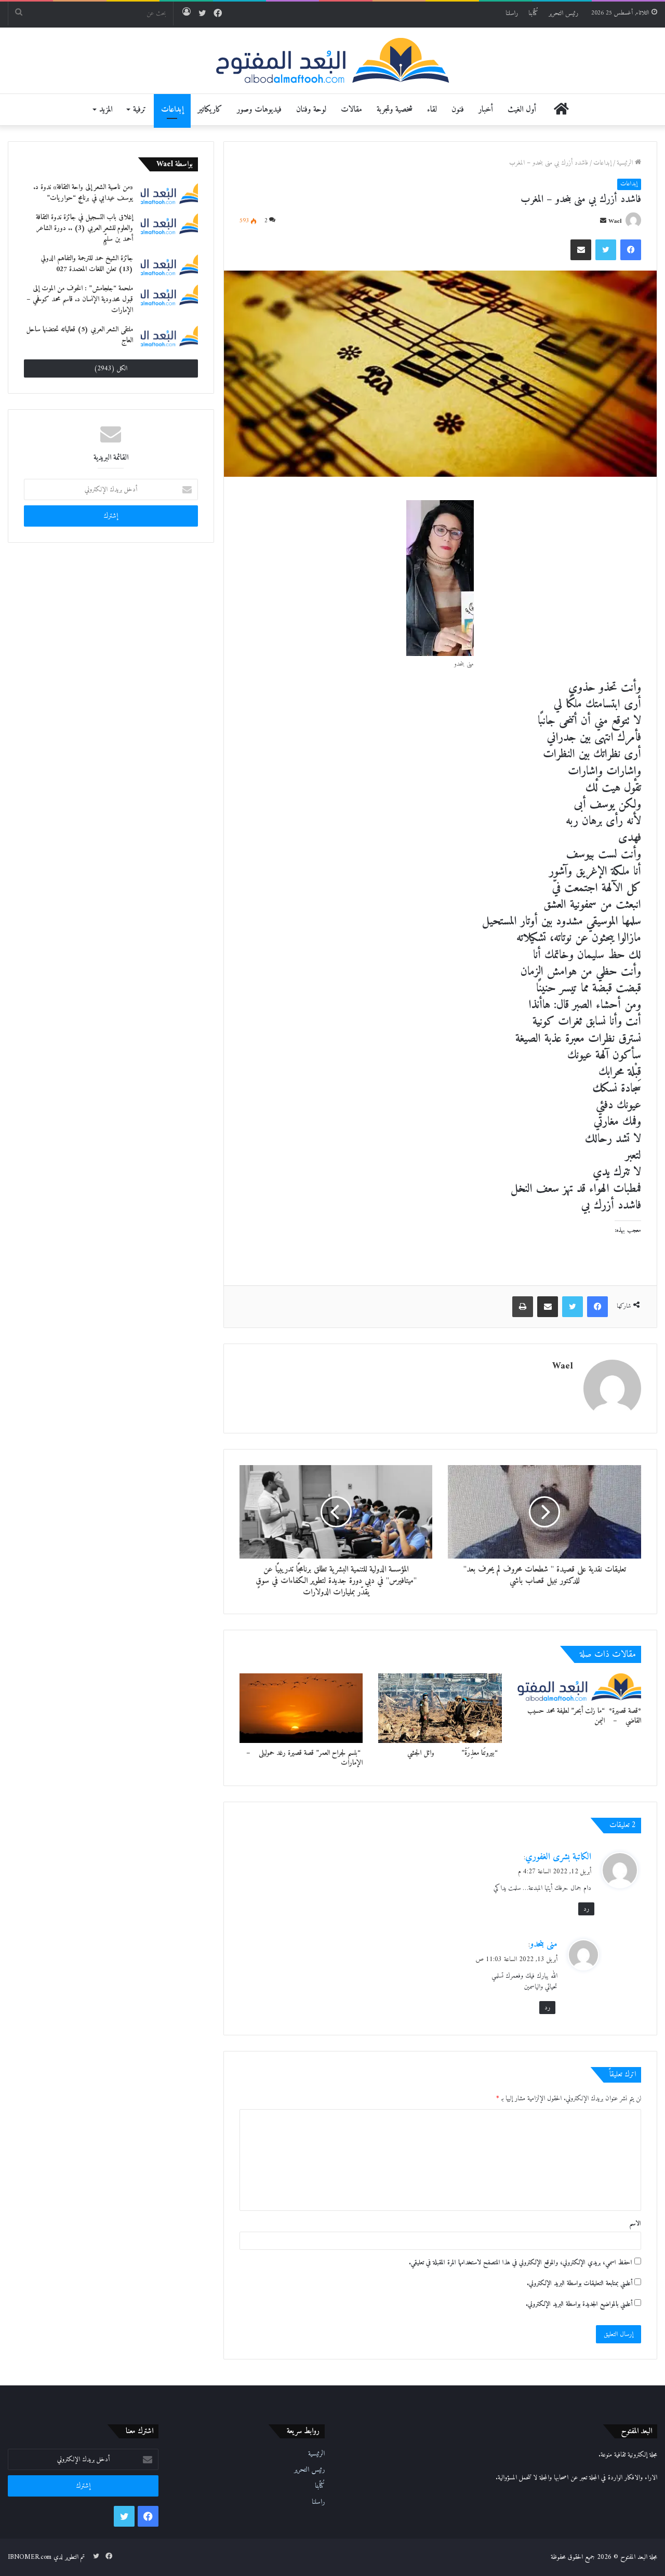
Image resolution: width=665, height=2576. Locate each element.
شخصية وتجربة (395, 110)
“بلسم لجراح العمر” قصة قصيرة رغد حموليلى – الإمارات (301, 1758)
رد (586, 1909)
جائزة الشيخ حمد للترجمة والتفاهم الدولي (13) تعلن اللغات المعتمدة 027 (87, 264)
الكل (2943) (111, 368)
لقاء (432, 110)
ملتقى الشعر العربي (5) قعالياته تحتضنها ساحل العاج (79, 335)
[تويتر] (606, 250)
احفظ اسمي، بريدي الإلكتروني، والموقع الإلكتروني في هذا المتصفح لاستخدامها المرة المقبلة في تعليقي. (521, 2263)
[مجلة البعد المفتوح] (333, 61)
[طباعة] (523, 1307)
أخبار (486, 110)
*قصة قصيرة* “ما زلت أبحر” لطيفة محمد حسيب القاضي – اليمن (584, 1716)
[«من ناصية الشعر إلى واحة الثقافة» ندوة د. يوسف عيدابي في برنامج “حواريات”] (169, 193)
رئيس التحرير (563, 13)
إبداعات (172, 110)
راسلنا (512, 13)
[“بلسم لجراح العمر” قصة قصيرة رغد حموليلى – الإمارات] (301, 1708)
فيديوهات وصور (259, 110)
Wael (615, 222)
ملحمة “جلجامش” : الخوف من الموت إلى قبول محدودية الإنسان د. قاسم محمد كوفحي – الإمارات (80, 299)
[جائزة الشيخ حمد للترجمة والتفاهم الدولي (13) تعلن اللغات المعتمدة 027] (169, 264)
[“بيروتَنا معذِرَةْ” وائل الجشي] (440, 1708)
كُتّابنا (533, 13)
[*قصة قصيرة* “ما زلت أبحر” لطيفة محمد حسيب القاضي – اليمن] (579, 1687)
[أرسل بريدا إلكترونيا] (603, 222)
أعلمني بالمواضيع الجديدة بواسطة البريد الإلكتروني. (579, 2304)
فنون (458, 110)
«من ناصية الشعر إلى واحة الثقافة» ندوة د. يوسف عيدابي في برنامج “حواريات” (83, 193)
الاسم (635, 2224)
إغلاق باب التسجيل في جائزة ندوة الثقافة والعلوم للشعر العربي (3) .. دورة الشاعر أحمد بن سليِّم (84, 228)
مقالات (351, 110)
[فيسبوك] (631, 250)
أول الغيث (522, 110)
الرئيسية (626, 163)
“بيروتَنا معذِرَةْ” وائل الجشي (453, 1753)
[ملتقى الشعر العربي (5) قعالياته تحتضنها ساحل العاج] (169, 336)
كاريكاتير (210, 110)
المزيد (106, 110)
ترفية (139, 110)
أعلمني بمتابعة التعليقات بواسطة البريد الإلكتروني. (580, 2283)
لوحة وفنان (311, 110)
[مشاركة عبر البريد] (581, 250)
